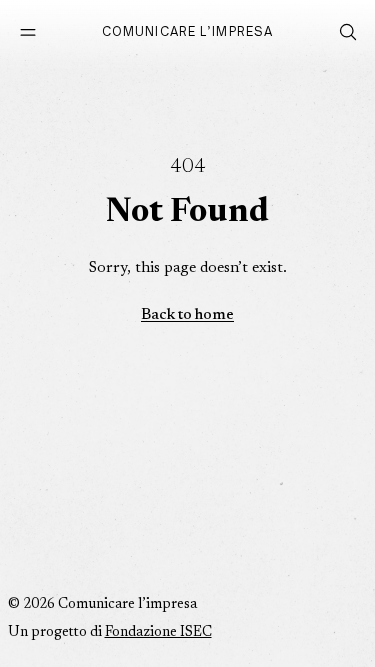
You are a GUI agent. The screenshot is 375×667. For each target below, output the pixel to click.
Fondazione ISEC (158, 633)
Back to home (187, 315)
